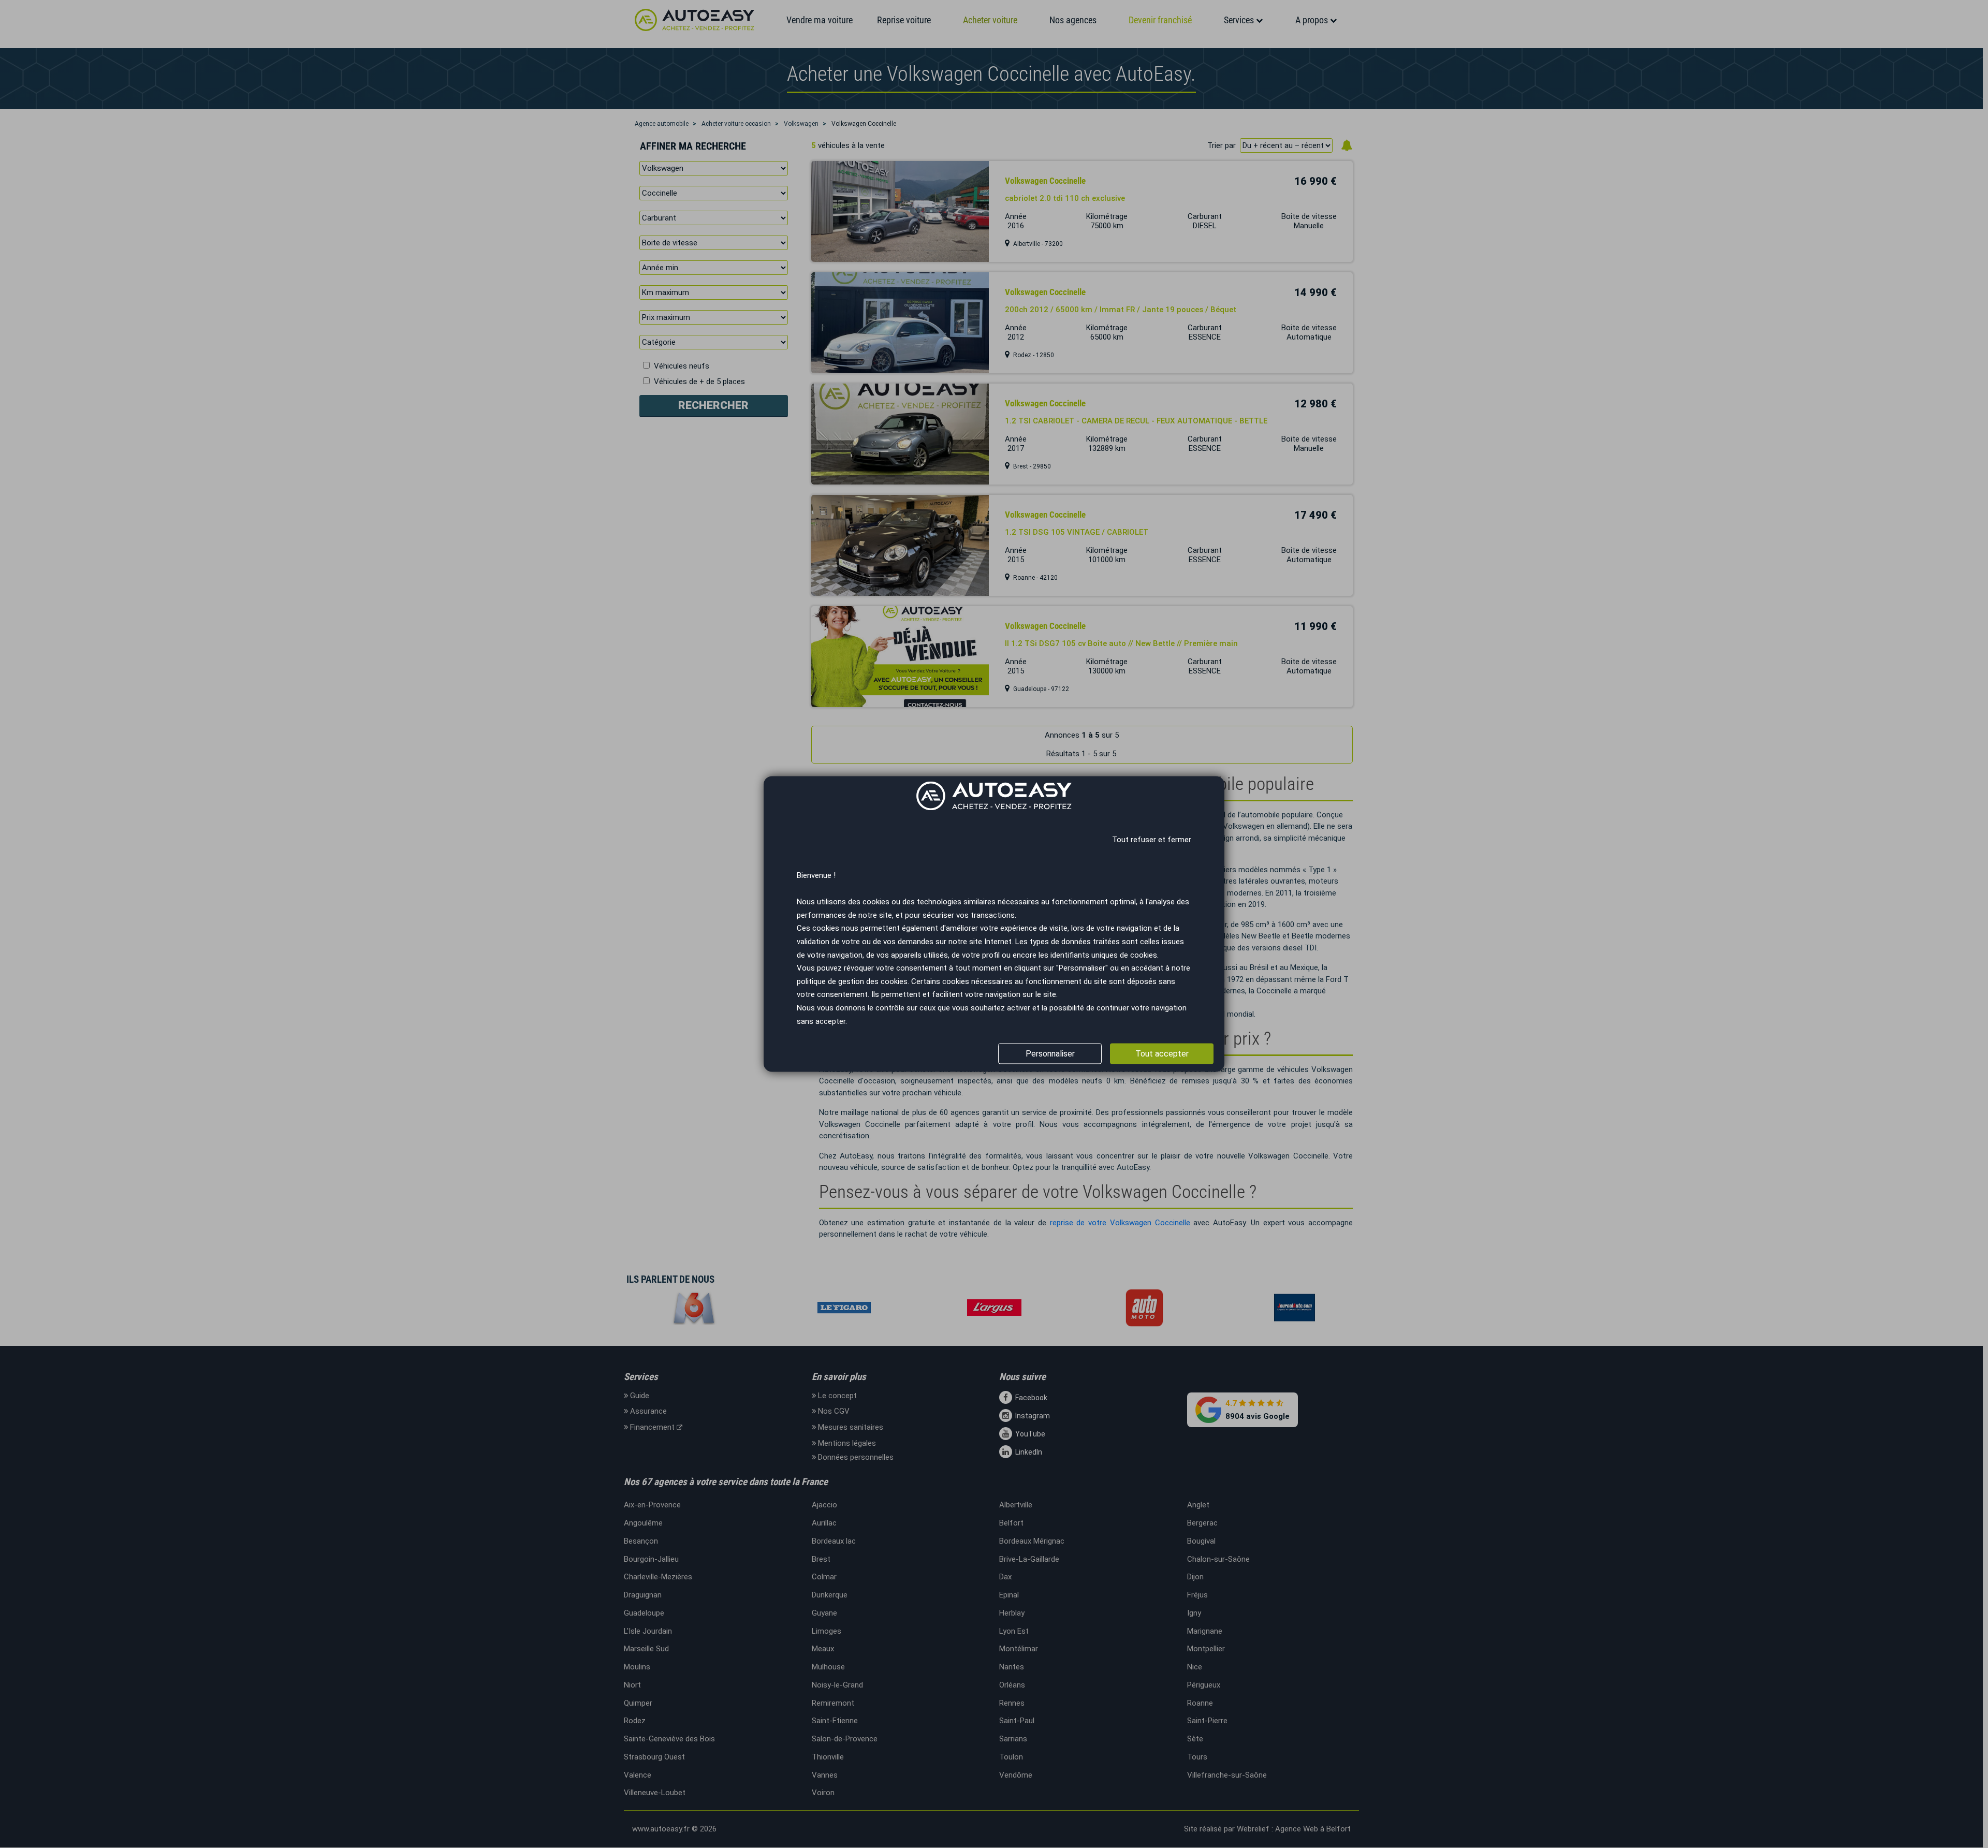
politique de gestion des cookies (852, 981)
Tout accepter (1162, 1054)
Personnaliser (1050, 1054)
